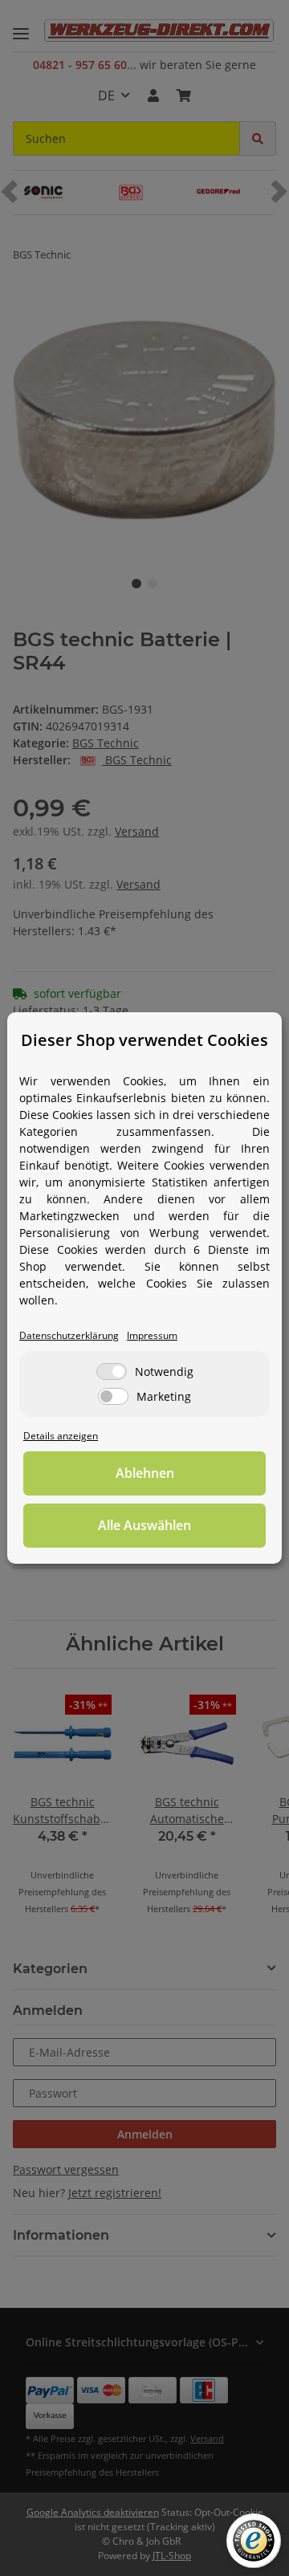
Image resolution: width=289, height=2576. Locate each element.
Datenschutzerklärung (69, 1335)
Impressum (152, 1335)
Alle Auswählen (144, 1525)
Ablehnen (145, 1473)
